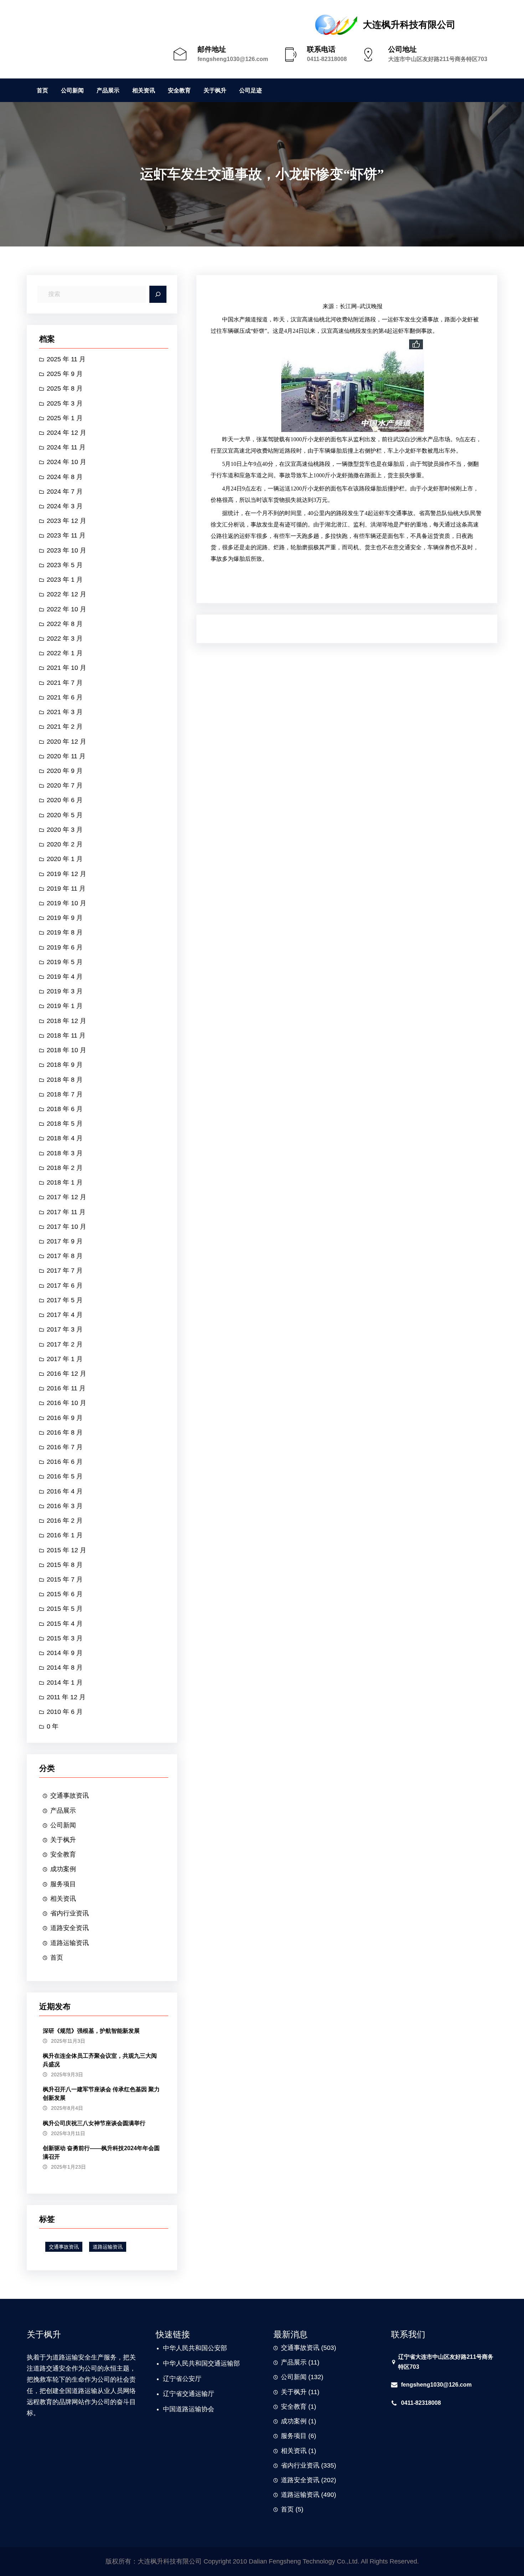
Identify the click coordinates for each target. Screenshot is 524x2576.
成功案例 (63, 1869)
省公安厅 (189, 2379)
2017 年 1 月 (65, 1359)
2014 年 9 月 (65, 1653)
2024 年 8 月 (65, 477)
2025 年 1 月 (65, 418)
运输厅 (205, 2394)
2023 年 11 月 (66, 535)
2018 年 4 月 (65, 1138)
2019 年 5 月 (65, 962)
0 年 (53, 1726)
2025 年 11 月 (66, 359)
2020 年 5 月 (65, 815)
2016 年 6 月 (65, 1462)
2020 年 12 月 (66, 742)
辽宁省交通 (179, 2394)
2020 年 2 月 (65, 844)
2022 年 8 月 (65, 624)
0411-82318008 (327, 59)
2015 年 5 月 (65, 1609)
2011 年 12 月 (66, 1697)
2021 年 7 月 (65, 683)
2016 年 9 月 (65, 1418)
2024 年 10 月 (66, 462)
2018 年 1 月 (65, 1182)
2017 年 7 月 (65, 1271)
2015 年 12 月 (66, 1550)
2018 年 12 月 (66, 1021)
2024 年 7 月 (65, 492)
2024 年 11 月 (66, 447)
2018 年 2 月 (65, 1168)
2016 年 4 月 (65, 1491)
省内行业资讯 (70, 1913)
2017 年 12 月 (66, 1197)
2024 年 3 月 (65, 506)
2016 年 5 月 (65, 1476)
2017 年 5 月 (65, 1300)
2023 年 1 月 (65, 580)
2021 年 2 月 (65, 727)
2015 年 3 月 (65, 1638)
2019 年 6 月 (65, 947)
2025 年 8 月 (65, 388)
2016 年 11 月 (66, 1388)
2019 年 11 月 (66, 889)
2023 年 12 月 (66, 521)
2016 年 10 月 (66, 1403)
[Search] (158, 294)
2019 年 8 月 (65, 932)
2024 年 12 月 (66, 433)
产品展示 (63, 1811)
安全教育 (63, 1854)
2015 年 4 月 (65, 1624)
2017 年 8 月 (65, 1256)
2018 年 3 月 (65, 1153)
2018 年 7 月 (65, 1094)
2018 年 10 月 (66, 1050)
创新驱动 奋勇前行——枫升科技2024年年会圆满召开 (101, 2152)
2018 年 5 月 (65, 1124)
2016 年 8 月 (65, 1432)
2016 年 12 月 (66, 1374)
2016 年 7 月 (65, 1447)
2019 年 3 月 (65, 991)
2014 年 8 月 (65, 1668)
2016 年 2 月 (65, 1521)
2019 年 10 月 (66, 903)
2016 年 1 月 (65, 1535)
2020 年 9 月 (65, 771)
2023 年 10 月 (66, 550)
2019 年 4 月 (65, 977)
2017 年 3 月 (65, 1329)
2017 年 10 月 (66, 1227)
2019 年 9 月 (65, 918)
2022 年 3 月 (65, 638)
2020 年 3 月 (65, 830)
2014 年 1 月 (65, 1682)
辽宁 (169, 2379)
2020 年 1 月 (65, 859)
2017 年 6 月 (65, 1286)
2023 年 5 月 (65, 565)
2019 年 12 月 (66, 874)
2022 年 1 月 (65, 653)
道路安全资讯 (70, 1928)
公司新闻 (63, 1825)
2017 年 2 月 (65, 1344)
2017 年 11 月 (66, 1212)
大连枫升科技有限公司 (409, 25)
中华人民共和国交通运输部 (201, 2363)
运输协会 (201, 2409)
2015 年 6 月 (65, 1594)
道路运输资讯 (70, 1943)
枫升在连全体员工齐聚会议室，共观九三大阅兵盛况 (100, 2060)
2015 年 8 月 (65, 1565)
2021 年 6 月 (65, 697)
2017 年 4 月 (65, 1315)
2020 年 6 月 (65, 800)
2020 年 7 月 (65, 785)
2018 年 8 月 (65, 1080)
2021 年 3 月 (65, 712)
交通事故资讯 (70, 1796)
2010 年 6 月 (65, 1712)
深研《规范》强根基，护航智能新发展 (91, 2031)
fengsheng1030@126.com (233, 59)
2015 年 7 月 (65, 1579)
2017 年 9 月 (65, 1241)
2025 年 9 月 (65, 374)
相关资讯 (63, 1899)
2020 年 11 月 (66, 756)
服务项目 (63, 1884)
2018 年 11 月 (66, 1035)
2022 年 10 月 (66, 609)
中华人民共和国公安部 (195, 2348)
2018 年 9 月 (65, 1065)
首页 (57, 1958)
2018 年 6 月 (65, 1109)
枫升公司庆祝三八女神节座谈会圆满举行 (94, 2123)
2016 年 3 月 (65, 1506)
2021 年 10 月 (66, 668)
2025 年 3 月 (65, 403)
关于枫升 (63, 1840)
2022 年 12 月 (66, 594)
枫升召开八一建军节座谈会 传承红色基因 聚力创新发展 (101, 2094)
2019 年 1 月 (65, 1006)
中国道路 (176, 2409)
